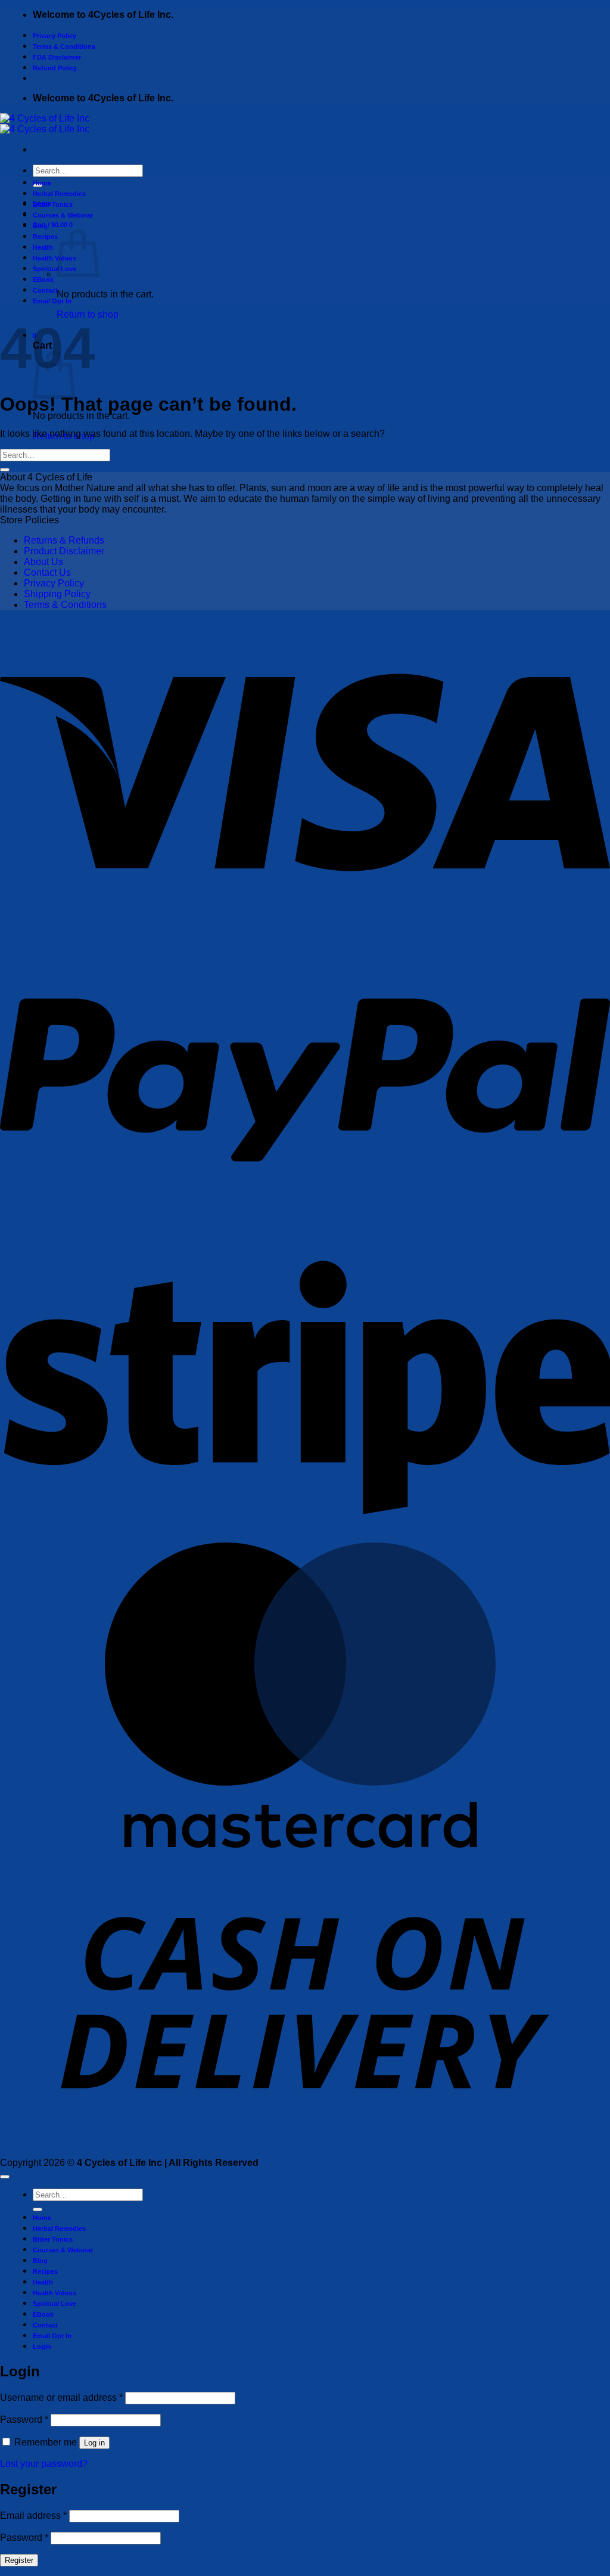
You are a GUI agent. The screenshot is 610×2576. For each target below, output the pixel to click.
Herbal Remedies (59, 194)
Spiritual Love (55, 269)
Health (43, 247)
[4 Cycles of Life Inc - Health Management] (45, 124)
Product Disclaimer (64, 551)
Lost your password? (44, 2464)
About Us (43, 562)
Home (42, 183)
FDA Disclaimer (57, 57)
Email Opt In (52, 301)
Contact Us (47, 572)
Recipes (45, 237)
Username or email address (61, 2397)
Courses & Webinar (63, 215)
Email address (33, 2516)
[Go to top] (5, 2177)
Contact (45, 290)
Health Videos (55, 258)
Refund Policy (55, 68)
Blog (40, 226)
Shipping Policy (57, 594)
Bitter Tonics (53, 204)
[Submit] (5, 470)
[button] (53, 225)
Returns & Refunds (64, 540)
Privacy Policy (55, 36)
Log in (94, 2443)
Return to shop (88, 314)
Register (19, 2560)
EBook (43, 280)
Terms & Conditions (64, 46)
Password (24, 2420)
